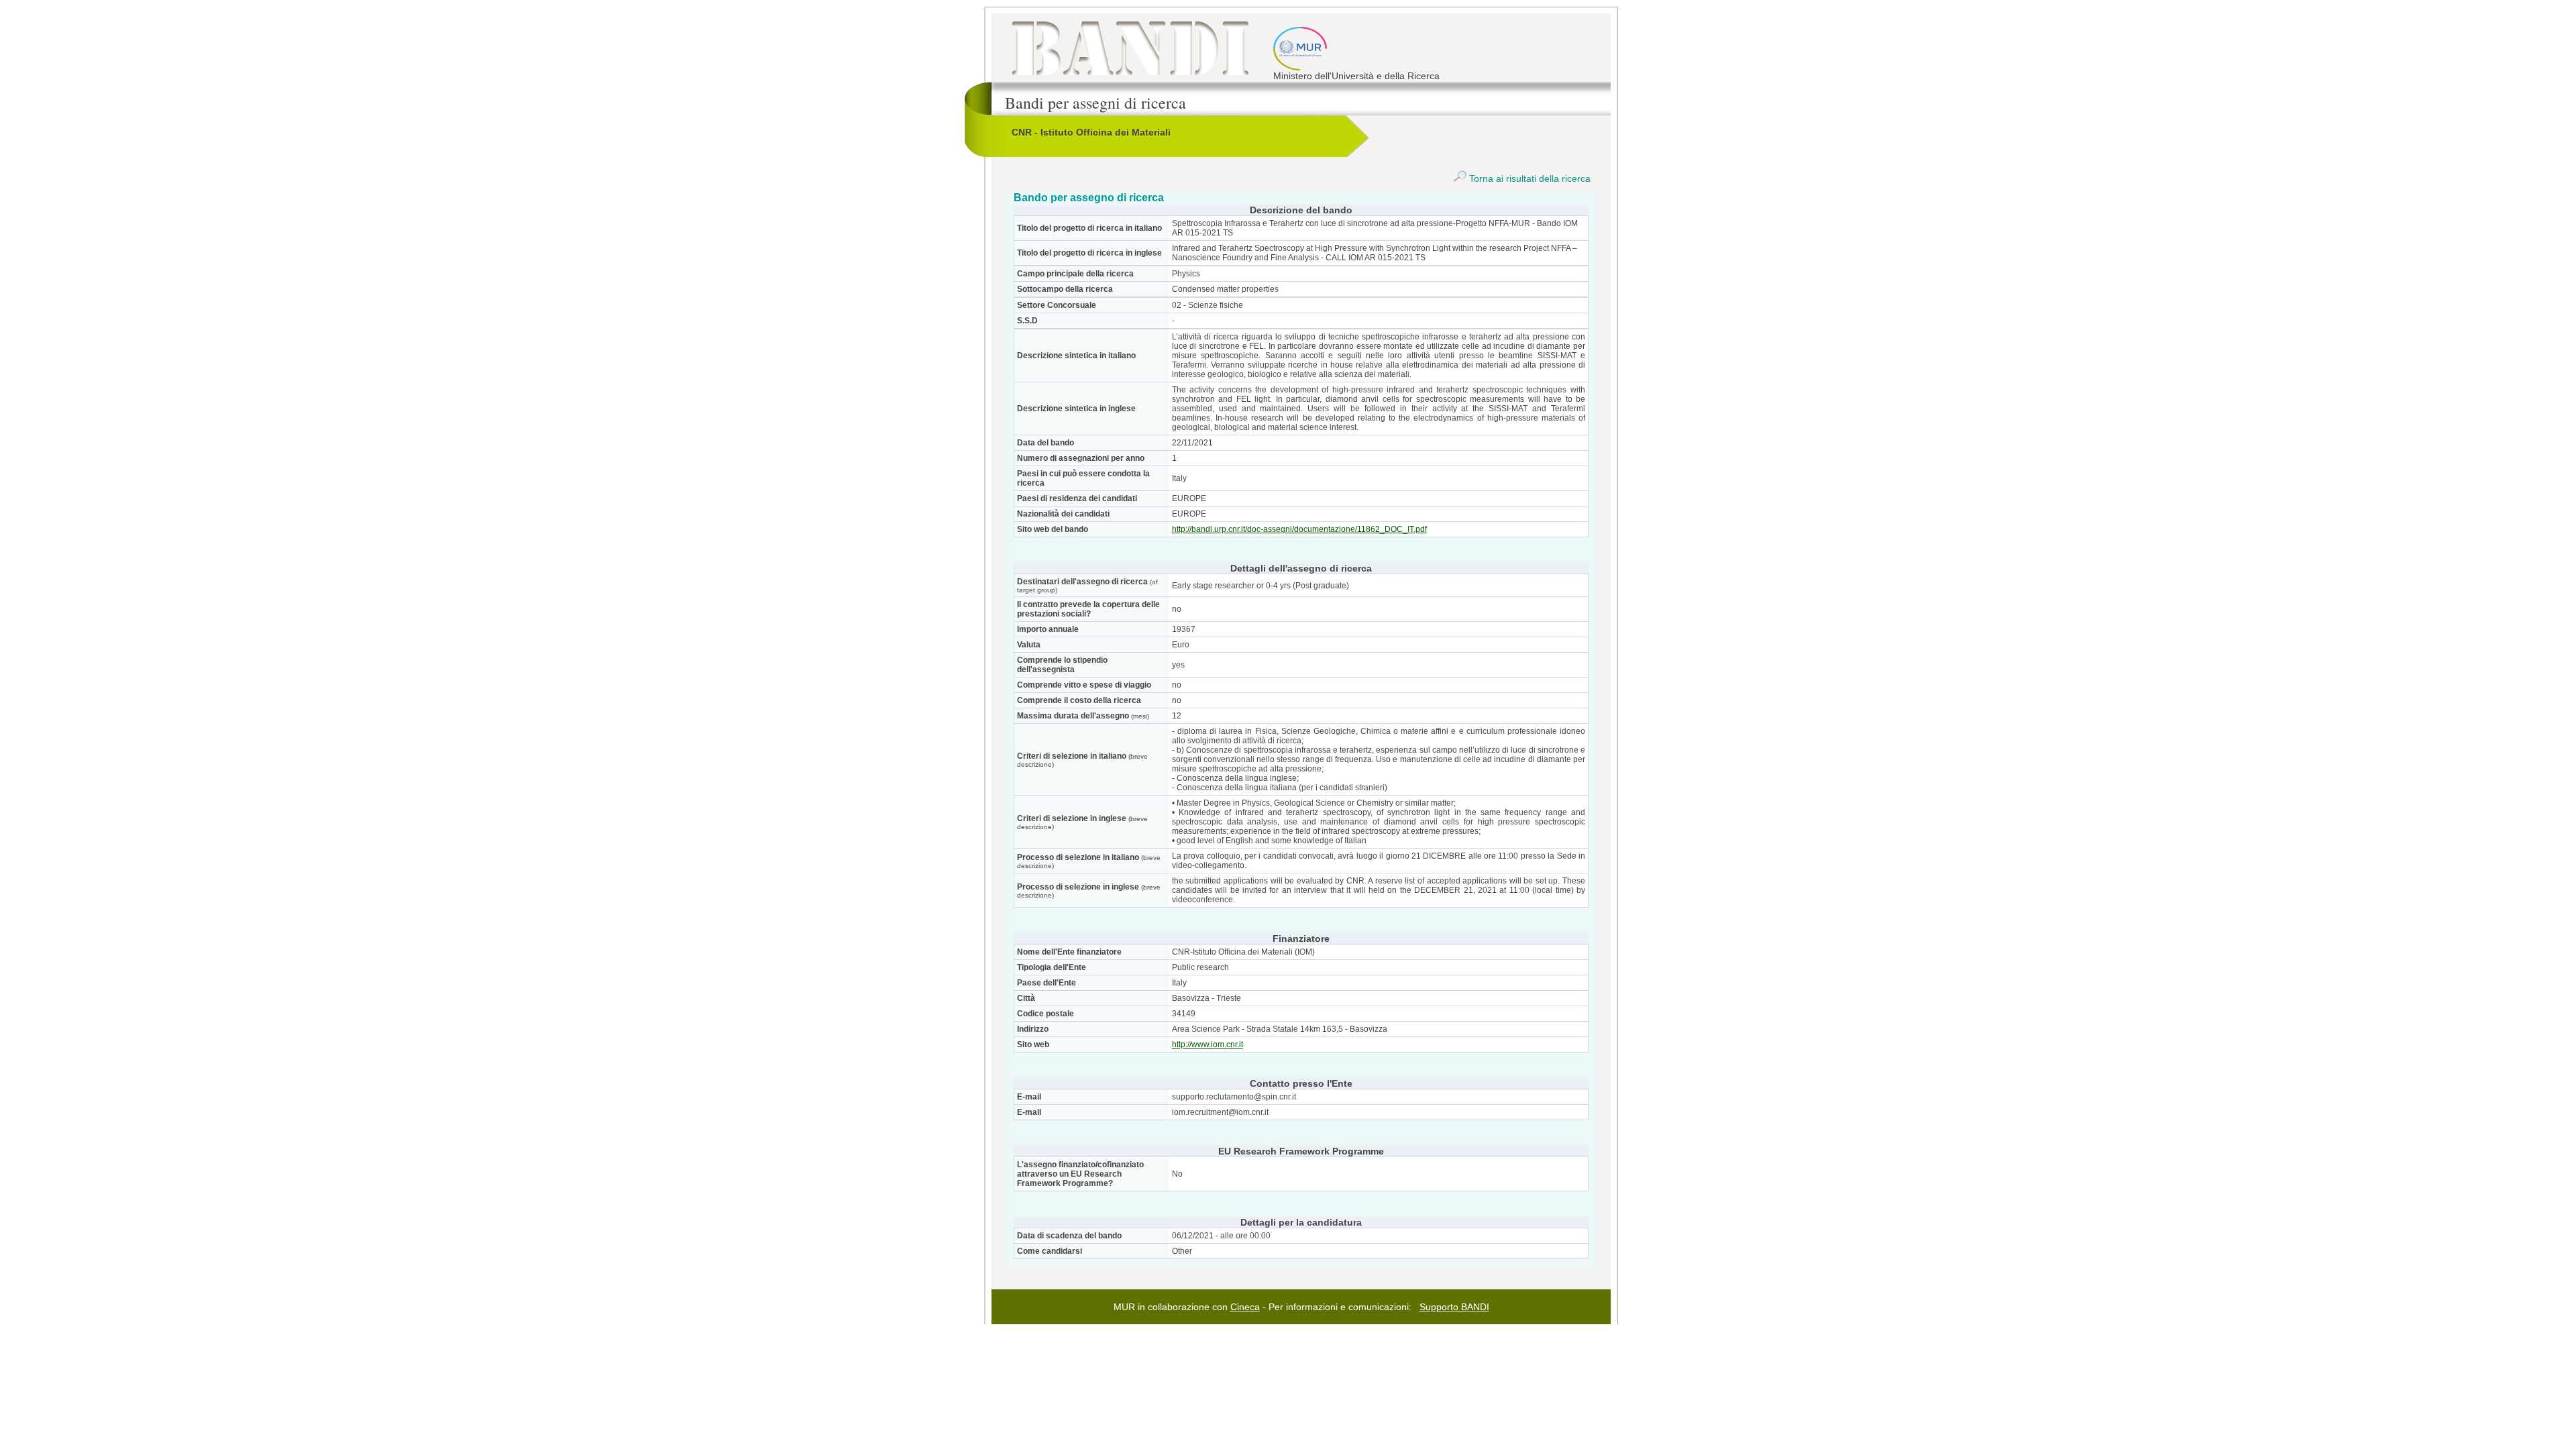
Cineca (1245, 1307)
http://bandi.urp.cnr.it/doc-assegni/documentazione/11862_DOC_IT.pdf (1299, 529)
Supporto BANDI (1454, 1307)
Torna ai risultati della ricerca (1528, 178)
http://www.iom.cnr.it (1207, 1044)
